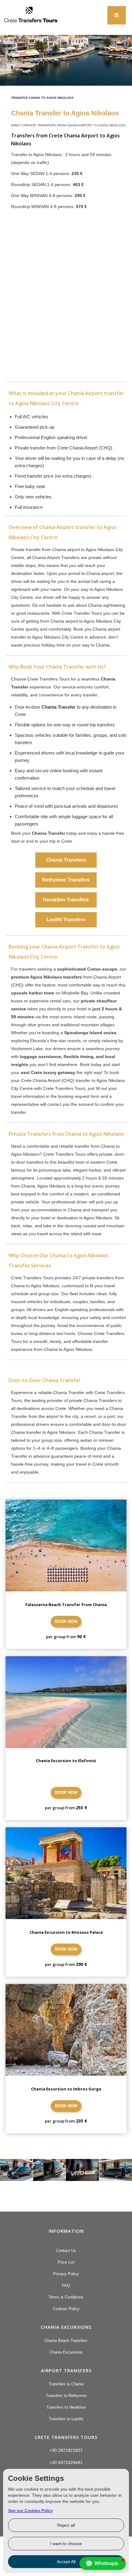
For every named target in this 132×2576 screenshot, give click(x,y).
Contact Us (66, 2251)
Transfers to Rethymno (66, 2396)
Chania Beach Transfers (66, 2341)
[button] (117, 15)
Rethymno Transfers (66, 880)
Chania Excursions (66, 2352)
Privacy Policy (66, 2274)
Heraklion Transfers (66, 900)
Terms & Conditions (66, 2297)
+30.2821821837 (66, 2450)
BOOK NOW (66, 1622)
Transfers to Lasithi (66, 2419)
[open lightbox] (17, 2170)
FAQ (66, 2285)
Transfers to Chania (66, 2384)
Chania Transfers (66, 860)
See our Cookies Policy (30, 2511)
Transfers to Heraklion (66, 2407)
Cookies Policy (66, 2309)
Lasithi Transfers (66, 920)
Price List (66, 2262)
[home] (29, 17)
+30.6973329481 (66, 2462)
